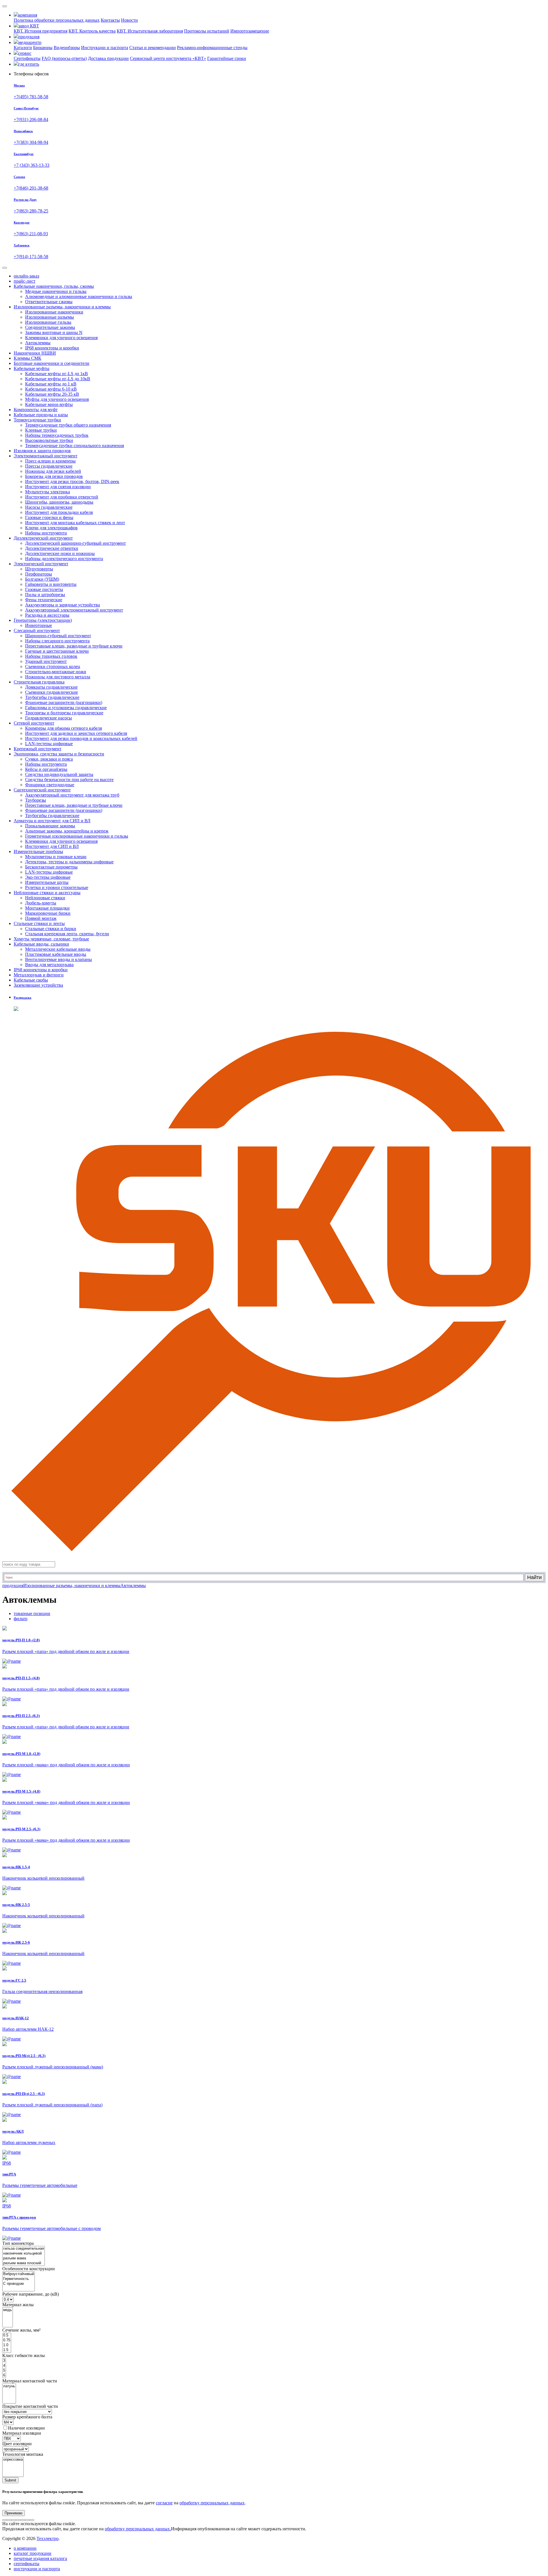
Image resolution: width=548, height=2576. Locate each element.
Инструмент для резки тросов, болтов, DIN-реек (72, 481)
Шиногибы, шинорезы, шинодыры (59, 502)
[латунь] (9, 2386)
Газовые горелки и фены (49, 517)
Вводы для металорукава (49, 965)
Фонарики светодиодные (50, 785)
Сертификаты (27, 58)
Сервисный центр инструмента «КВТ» (168, 58)
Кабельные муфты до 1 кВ (51, 384)
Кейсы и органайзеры (46, 769)
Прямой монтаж (41, 918)
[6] (4, 2375)
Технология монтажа (23, 2454)
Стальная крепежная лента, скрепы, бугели (67, 934)
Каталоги (23, 48)
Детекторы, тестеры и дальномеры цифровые (69, 862)
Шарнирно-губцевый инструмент (58, 636)
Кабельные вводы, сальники (41, 944)
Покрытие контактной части (30, 2406)
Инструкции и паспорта (105, 48)
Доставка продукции (108, 58)
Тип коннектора (18, 2243)
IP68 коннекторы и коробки (52, 348)
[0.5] (7, 2335)
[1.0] (7, 2345)
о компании (25, 2548)
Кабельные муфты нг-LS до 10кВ (58, 379)
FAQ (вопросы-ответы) (64, 58)
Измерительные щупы (47, 882)
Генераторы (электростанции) (43, 620)
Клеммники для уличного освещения (61, 338)
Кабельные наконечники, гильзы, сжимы (54, 286)
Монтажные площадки (47, 908)
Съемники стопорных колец (53, 666)
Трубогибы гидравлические (52, 697)
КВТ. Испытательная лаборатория (150, 31)
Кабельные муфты (32, 368)
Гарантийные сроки (227, 58)
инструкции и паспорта (37, 2569)
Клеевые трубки (41, 430)
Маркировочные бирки (48, 913)
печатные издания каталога (40, 2558)
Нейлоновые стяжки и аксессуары (47, 893)
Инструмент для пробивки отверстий (62, 497)
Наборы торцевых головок (51, 656)
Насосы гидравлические (49, 507)
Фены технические (44, 600)
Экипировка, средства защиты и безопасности (59, 754)
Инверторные (39, 625)
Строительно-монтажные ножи (56, 672)
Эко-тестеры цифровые (48, 877)
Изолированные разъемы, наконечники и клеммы (62, 307)
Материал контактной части (30, 2381)
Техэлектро (48, 2538)
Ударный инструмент (46, 661)
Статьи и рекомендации (153, 48)
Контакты (110, 20)
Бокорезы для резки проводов (54, 476)
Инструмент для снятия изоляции (58, 487)
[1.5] (7, 2350)
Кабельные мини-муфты (49, 404)
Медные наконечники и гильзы (56, 291)
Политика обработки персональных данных (57, 20)
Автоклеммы (38, 343)
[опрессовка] (13, 2460)
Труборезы (36, 800)
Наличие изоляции (26, 2428)
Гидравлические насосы (49, 718)
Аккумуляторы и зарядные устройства (63, 605)
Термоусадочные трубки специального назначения (74, 446)
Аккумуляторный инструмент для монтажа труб (72, 795)
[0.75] (7, 2340)
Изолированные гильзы (48, 322)
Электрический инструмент (41, 564)
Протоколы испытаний (207, 31)
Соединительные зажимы (50, 327)
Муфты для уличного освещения (57, 399)
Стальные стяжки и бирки (51, 929)
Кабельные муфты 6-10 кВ (51, 389)
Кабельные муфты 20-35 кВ (52, 394)
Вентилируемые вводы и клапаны (59, 959)
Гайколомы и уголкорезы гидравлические (66, 708)
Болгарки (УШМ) (42, 579)
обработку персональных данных (212, 2503)
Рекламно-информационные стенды (212, 48)
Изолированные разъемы (50, 317)
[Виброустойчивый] (19, 2274)
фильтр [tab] (21, 1619)
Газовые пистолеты (44, 589)
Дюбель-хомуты (41, 903)
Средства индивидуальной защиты (59, 774)
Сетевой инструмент (34, 723)
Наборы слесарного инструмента (57, 641)
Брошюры (43, 48)
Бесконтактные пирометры (51, 867)
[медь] (8, 2310)
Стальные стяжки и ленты (39, 923)
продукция (13, 1585)
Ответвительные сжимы (49, 302)
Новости (129, 20)
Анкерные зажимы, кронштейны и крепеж (67, 831)
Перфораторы (39, 574)
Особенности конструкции (29, 2269)
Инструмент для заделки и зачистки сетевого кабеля (76, 733)
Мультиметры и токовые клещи (56, 857)
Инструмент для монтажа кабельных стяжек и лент (75, 523)
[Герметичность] (19, 2279)
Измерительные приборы (38, 851)
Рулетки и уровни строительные (57, 887)
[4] (4, 2366)
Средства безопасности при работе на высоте (69, 780)
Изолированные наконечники (54, 312)
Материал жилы (18, 2305)
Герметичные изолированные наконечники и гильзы (77, 836)
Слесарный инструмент (37, 631)
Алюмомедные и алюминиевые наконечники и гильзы (79, 296)
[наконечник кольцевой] (24, 2254)
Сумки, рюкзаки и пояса (49, 759)
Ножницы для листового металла (58, 677)
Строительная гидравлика (39, 682)
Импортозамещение (250, 31)
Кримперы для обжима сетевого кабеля (64, 728)
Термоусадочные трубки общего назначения (68, 425)
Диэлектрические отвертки (52, 548)
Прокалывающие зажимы (50, 826)
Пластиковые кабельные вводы (56, 954)
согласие (164, 2503)
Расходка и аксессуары (47, 615)
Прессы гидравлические (49, 466)
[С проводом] (19, 2284)
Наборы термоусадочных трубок (57, 435)
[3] (4, 2361)
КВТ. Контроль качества (92, 31)
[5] (4, 2371)
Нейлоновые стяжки (45, 898)
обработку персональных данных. (138, 2529)
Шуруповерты (39, 569)
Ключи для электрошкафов (51, 528)
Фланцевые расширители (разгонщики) (64, 702)
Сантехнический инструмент (42, 790)
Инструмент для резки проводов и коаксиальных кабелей (81, 738)
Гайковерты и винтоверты (51, 584)
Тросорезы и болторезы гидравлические (64, 713)
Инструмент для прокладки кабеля (59, 512)
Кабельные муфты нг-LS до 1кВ (57, 374)
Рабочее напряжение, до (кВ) (31, 2294)
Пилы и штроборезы (45, 595)
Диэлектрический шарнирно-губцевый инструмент (75, 543)
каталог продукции (33, 2553)
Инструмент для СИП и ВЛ (52, 846)
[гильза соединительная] (24, 2249)
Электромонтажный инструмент (46, 456)
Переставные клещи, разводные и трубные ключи (74, 646)
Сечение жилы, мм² (21, 2330)
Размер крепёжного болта (27, 2417)
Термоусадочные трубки (37, 420)
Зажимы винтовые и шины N (54, 332)
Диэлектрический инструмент (43, 538)
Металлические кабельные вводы (58, 949)
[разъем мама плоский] (24, 2263)
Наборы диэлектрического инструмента (64, 559)
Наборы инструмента (46, 533)
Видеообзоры (67, 48)
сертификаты (27, 2564)
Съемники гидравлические (52, 692)
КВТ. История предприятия (41, 31)
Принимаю (14, 2513)
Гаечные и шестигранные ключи (57, 651)
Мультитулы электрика (48, 492)
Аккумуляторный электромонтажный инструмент (74, 610)
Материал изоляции (22, 2433)
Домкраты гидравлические (51, 687)
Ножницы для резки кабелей (53, 471)
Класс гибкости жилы (24, 2355)
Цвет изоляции (17, 2444)
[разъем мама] (24, 2258)
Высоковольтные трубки (49, 440)
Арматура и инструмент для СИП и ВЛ (52, 821)
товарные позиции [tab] (32, 1613)
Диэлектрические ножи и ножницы (60, 553)
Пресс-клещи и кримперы (50, 461)
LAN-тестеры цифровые (49, 744)
